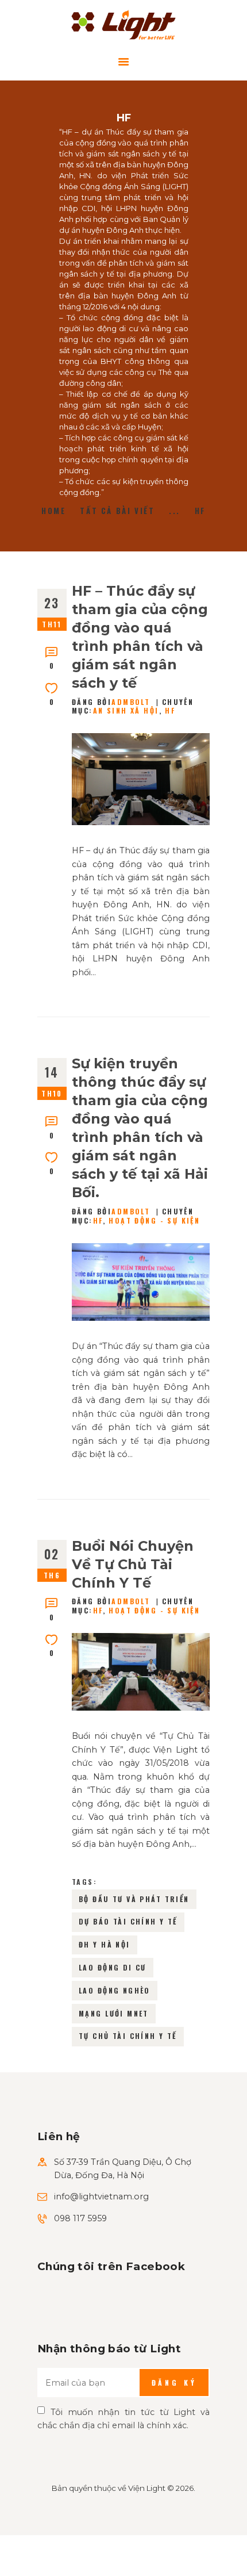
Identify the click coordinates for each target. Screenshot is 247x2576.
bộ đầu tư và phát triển (134, 1899)
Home (53, 511)
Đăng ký (174, 2383)
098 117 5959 (80, 2218)
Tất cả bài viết (117, 511)
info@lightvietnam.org (101, 2196)
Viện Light (147, 2488)
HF (170, 710)
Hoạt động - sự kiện (154, 1220)
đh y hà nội (105, 1944)
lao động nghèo (115, 1990)
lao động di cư (113, 1967)
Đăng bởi (111, 702)
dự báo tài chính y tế (128, 1921)
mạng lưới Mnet (114, 2013)
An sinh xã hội (126, 710)
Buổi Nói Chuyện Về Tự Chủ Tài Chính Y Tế (133, 1564)
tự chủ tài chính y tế (128, 2036)
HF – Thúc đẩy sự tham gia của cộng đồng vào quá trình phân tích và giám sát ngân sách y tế (140, 637)
